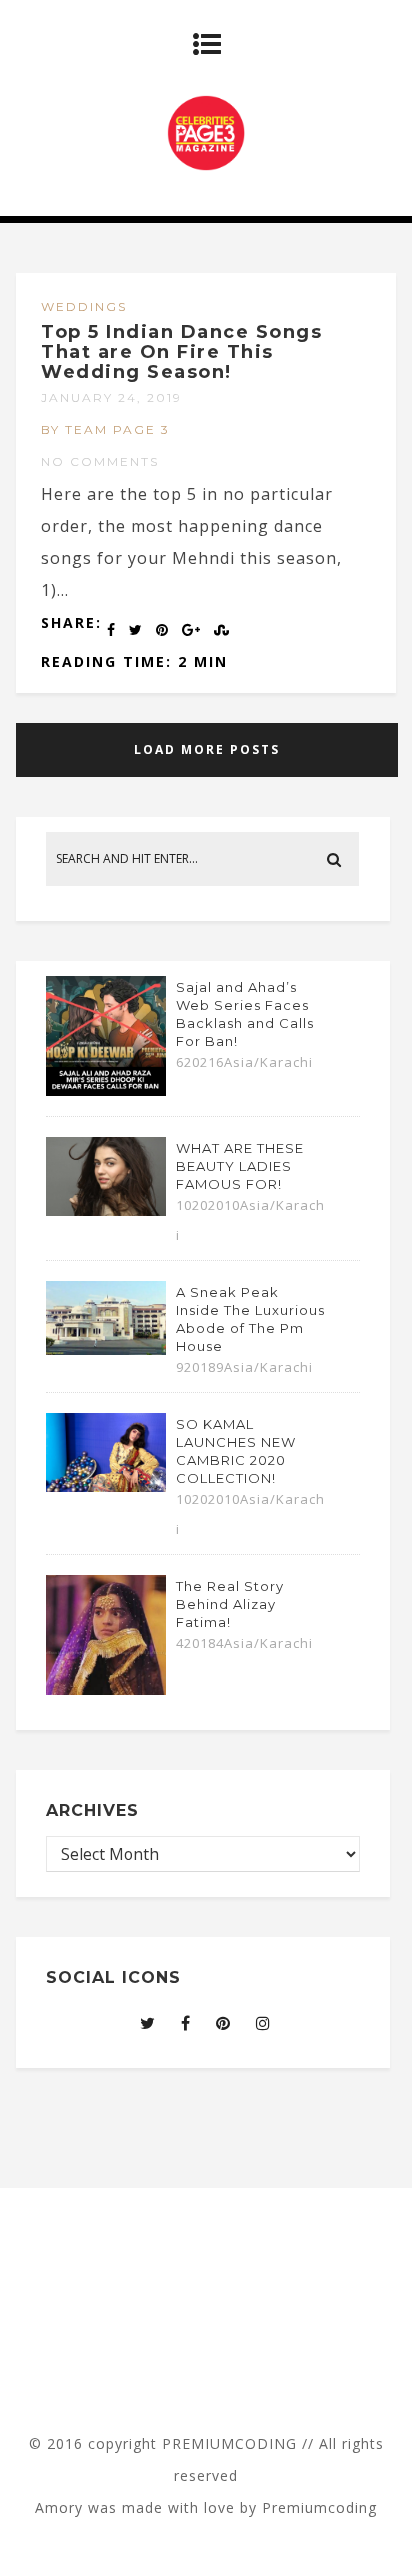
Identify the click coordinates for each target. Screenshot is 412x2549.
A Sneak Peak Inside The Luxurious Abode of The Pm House (250, 1319)
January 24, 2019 (111, 397)
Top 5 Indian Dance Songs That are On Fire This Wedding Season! (181, 352)
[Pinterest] (223, 2023)
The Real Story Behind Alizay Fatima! (230, 1604)
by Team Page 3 (105, 429)
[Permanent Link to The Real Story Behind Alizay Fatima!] (106, 1689)
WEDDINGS (84, 306)
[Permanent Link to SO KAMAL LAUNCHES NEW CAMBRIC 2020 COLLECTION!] (106, 1486)
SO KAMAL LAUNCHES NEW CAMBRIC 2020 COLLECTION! (236, 1451)
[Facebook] (186, 2023)
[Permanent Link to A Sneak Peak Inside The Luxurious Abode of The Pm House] (106, 1349)
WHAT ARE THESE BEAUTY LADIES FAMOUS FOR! (240, 1166)
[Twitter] (148, 2023)
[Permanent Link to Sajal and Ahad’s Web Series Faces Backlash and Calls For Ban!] (106, 1090)
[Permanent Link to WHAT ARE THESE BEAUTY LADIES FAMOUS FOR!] (106, 1210)
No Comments (100, 461)
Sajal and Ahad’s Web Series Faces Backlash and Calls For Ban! (245, 1014)
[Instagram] (263, 2023)
